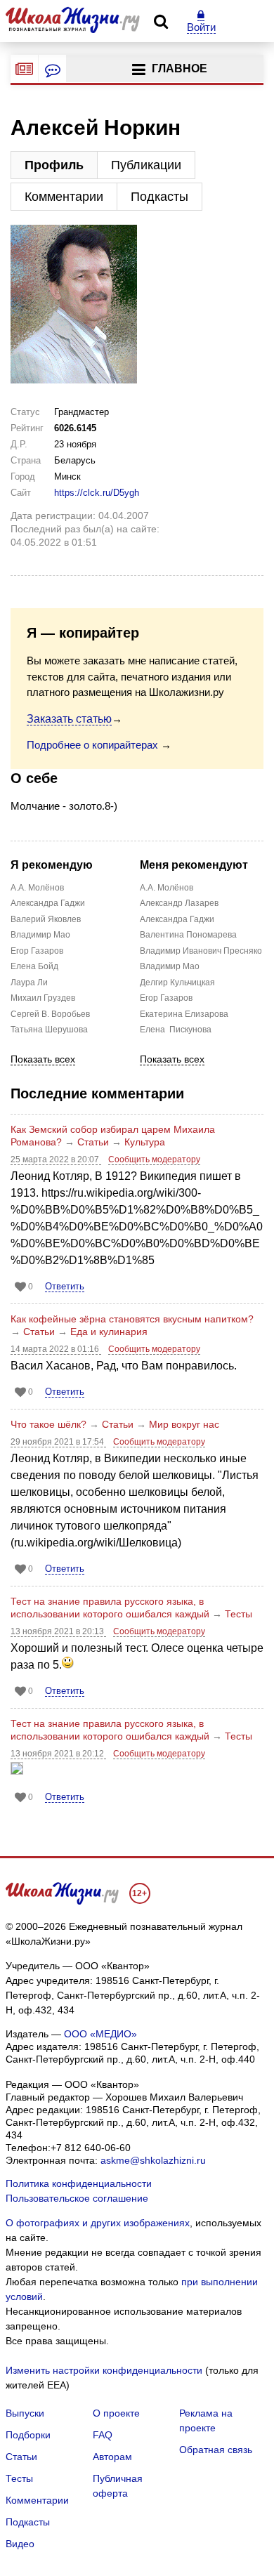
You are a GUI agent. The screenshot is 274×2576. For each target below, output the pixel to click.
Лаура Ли (29, 983)
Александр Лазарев (167, 903)
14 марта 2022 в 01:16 (56, 1349)
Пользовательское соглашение (77, 2198)
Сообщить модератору (154, 1159)
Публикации (146, 165)
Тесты (239, 1614)
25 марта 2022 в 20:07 (56, 1159)
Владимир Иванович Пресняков (167, 951)
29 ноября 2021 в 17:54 (58, 1442)
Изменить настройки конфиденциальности (104, 2370)
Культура (145, 1142)
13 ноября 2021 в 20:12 (58, 1754)
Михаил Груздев (38, 998)
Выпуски (25, 2413)
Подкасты (159, 197)
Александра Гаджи (38, 903)
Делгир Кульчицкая (167, 983)
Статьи (93, 1142)
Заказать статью (69, 719)
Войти (201, 27)
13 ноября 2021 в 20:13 (58, 1631)
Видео (20, 2544)
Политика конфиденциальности (79, 2183)
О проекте (116, 2413)
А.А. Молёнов (37, 888)
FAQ (103, 2435)
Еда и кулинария (109, 1332)
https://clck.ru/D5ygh (97, 493)
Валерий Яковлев (38, 919)
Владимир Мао (38, 935)
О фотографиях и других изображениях (98, 2223)
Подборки (28, 2435)
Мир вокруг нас (184, 1424)
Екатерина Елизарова (167, 1014)
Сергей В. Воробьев (38, 1014)
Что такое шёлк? (48, 1424)
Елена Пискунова (167, 1030)
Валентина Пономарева (167, 935)
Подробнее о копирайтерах (92, 745)
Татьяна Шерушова (38, 1030)
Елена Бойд (34, 966)
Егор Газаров (37, 951)
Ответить (65, 1286)
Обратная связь (216, 2450)
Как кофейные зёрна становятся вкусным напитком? (132, 1319)
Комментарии (64, 197)
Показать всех (43, 1059)
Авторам (112, 2457)
